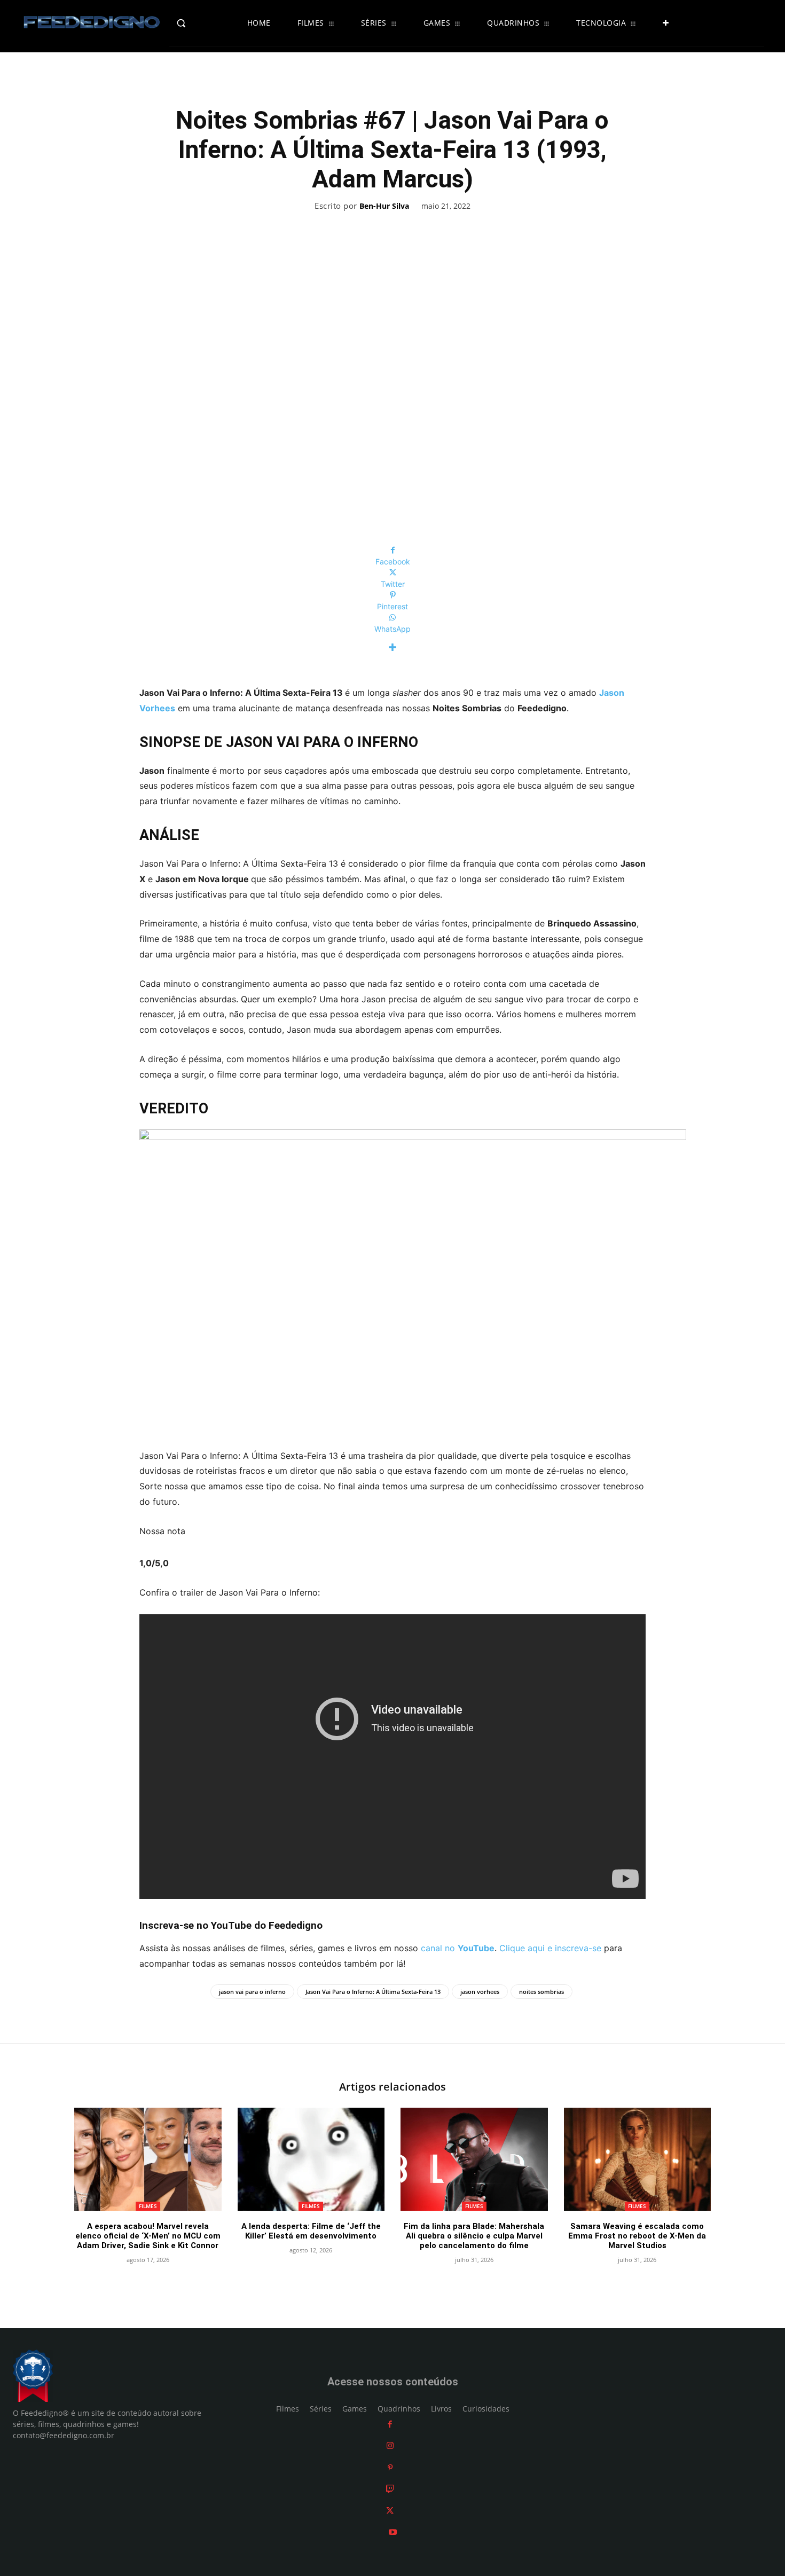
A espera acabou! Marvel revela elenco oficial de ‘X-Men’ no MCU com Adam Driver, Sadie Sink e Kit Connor (148, 2236)
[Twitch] (390, 2489)
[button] (204, 23)
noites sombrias (541, 1992)
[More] (392, 647)
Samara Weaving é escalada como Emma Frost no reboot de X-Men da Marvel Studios (637, 2236)
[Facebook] (390, 2424)
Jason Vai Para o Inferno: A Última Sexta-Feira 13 (373, 1992)
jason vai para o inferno (252, 1992)
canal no (458, 1948)
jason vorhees (480, 1992)
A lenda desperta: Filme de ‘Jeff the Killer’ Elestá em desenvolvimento (311, 2231)
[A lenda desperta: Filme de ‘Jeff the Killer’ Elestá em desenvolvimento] (311, 2159)
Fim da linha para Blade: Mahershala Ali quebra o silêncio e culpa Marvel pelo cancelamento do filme (474, 2236)
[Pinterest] (390, 2467)
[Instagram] (390, 2445)
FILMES (148, 2206)
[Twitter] (390, 2511)
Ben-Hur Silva (384, 206)
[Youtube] (393, 2532)
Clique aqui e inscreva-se (550, 1948)
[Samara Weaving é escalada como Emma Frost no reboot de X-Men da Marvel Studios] (638, 2159)
